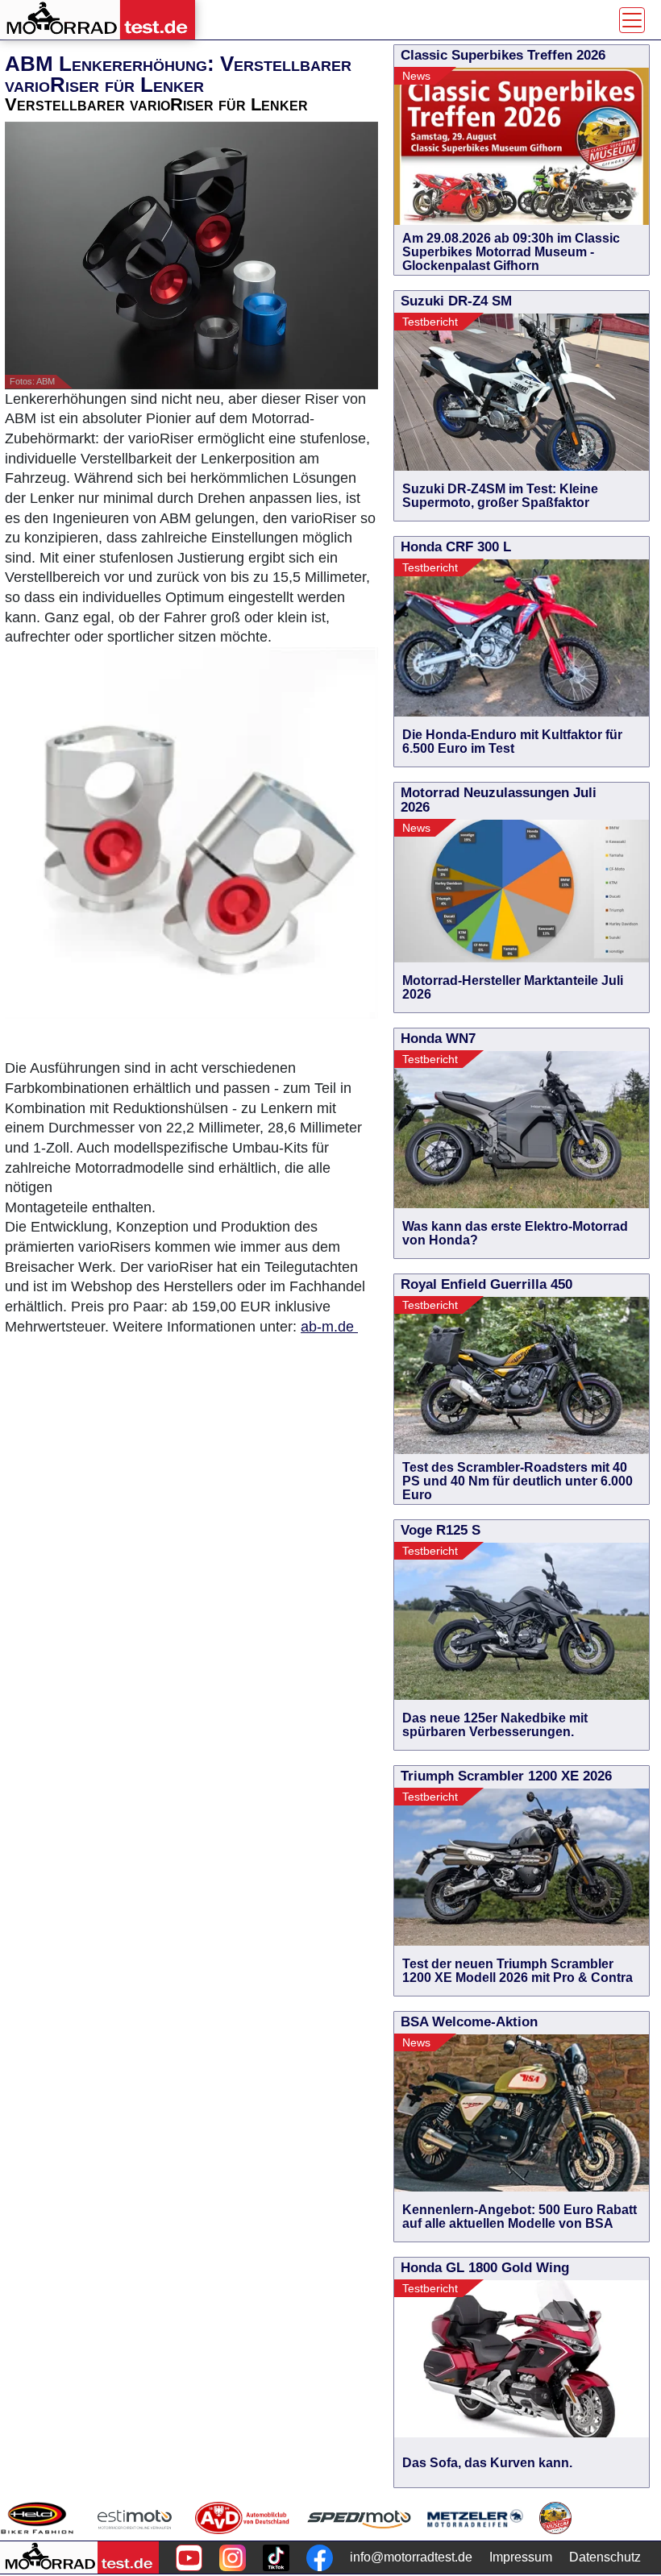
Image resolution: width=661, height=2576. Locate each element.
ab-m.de (329, 1327)
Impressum (521, 2557)
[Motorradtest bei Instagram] (233, 2558)
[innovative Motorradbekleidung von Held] (37, 2518)
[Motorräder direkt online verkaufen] (135, 2518)
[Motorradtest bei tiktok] (276, 2558)
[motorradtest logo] (79, 2557)
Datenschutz (605, 2557)
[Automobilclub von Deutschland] (243, 2518)
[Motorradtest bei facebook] (320, 2558)
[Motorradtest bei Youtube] (189, 2558)
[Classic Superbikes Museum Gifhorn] (555, 2518)
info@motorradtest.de (411, 2557)
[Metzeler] (475, 2518)
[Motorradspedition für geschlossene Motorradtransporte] (359, 2518)
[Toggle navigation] (632, 20)
